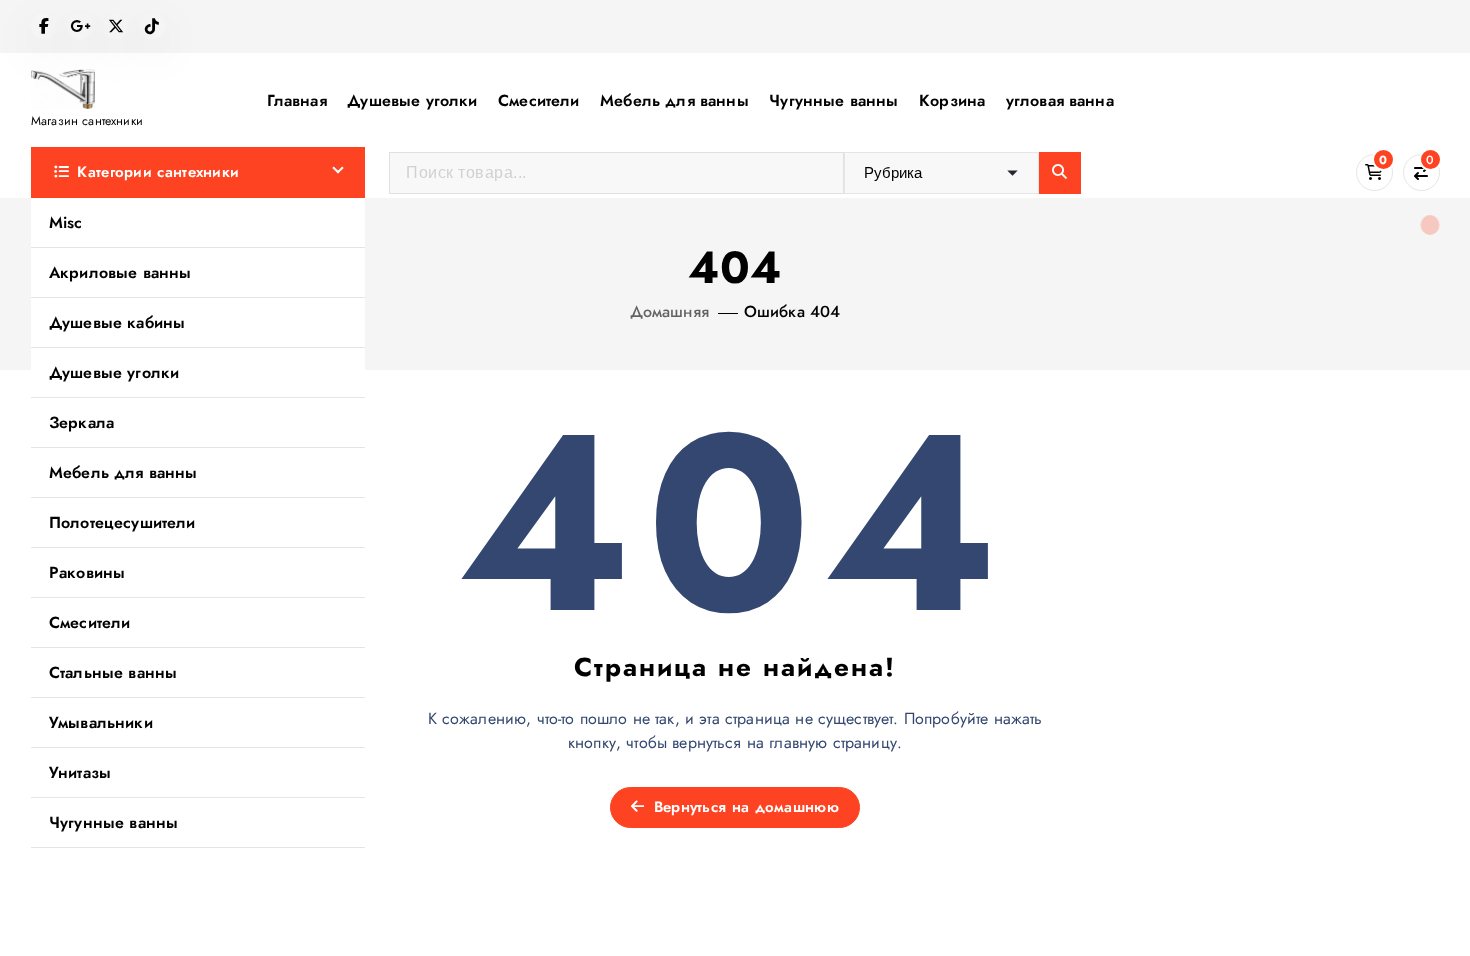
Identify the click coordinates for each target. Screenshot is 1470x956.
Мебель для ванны (674, 100)
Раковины (87, 572)
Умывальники (101, 722)
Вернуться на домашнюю (743, 807)
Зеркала (81, 422)
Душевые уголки (412, 100)
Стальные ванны (113, 672)
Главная (297, 100)
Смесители (538, 100)
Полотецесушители (122, 522)
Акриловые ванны (120, 272)
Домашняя (669, 311)
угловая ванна (1060, 100)
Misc (66, 222)
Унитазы (80, 772)
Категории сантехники (158, 172)
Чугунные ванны (833, 100)
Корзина (952, 100)
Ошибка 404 (792, 311)
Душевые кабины (117, 322)
